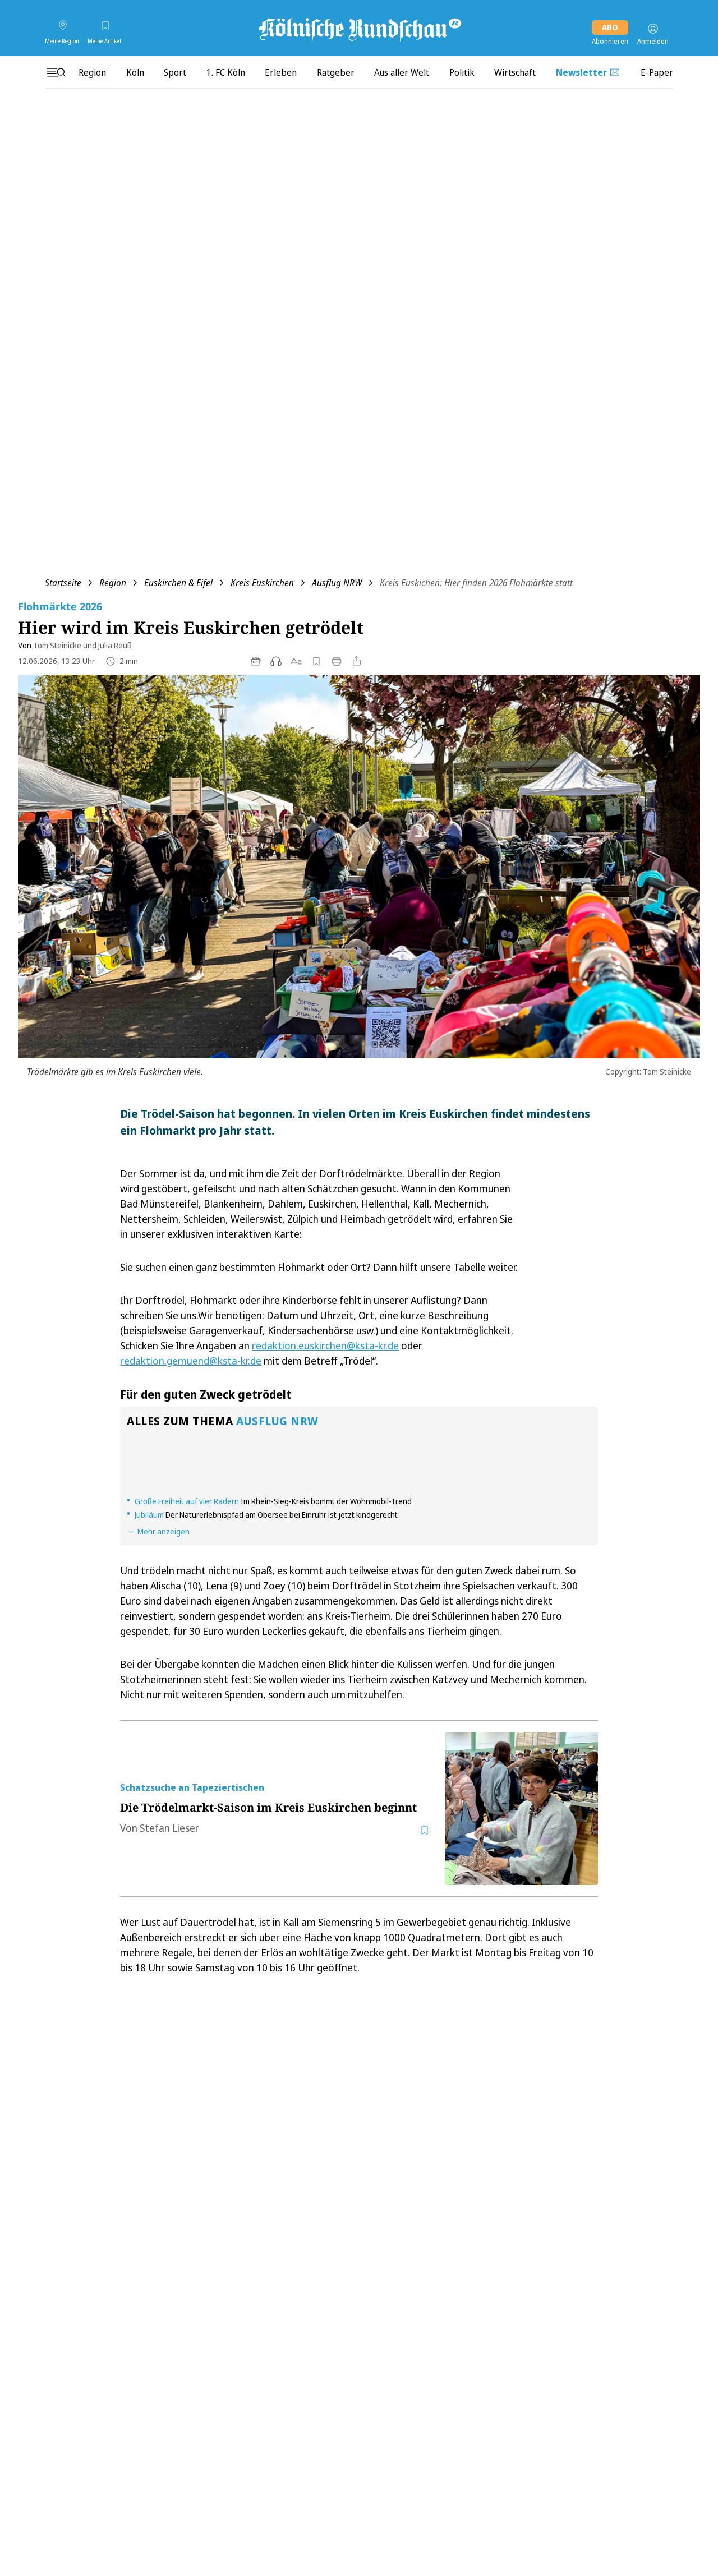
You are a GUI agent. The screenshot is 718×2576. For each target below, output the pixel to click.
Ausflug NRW (337, 583)
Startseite (63, 583)
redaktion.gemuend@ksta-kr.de (191, 1361)
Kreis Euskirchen (262, 583)
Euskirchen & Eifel (178, 583)
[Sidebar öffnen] (56, 72)
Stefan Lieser (169, 1828)
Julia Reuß (115, 645)
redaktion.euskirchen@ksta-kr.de (325, 1345)
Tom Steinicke (57, 645)
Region (113, 583)
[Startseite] (359, 29)
